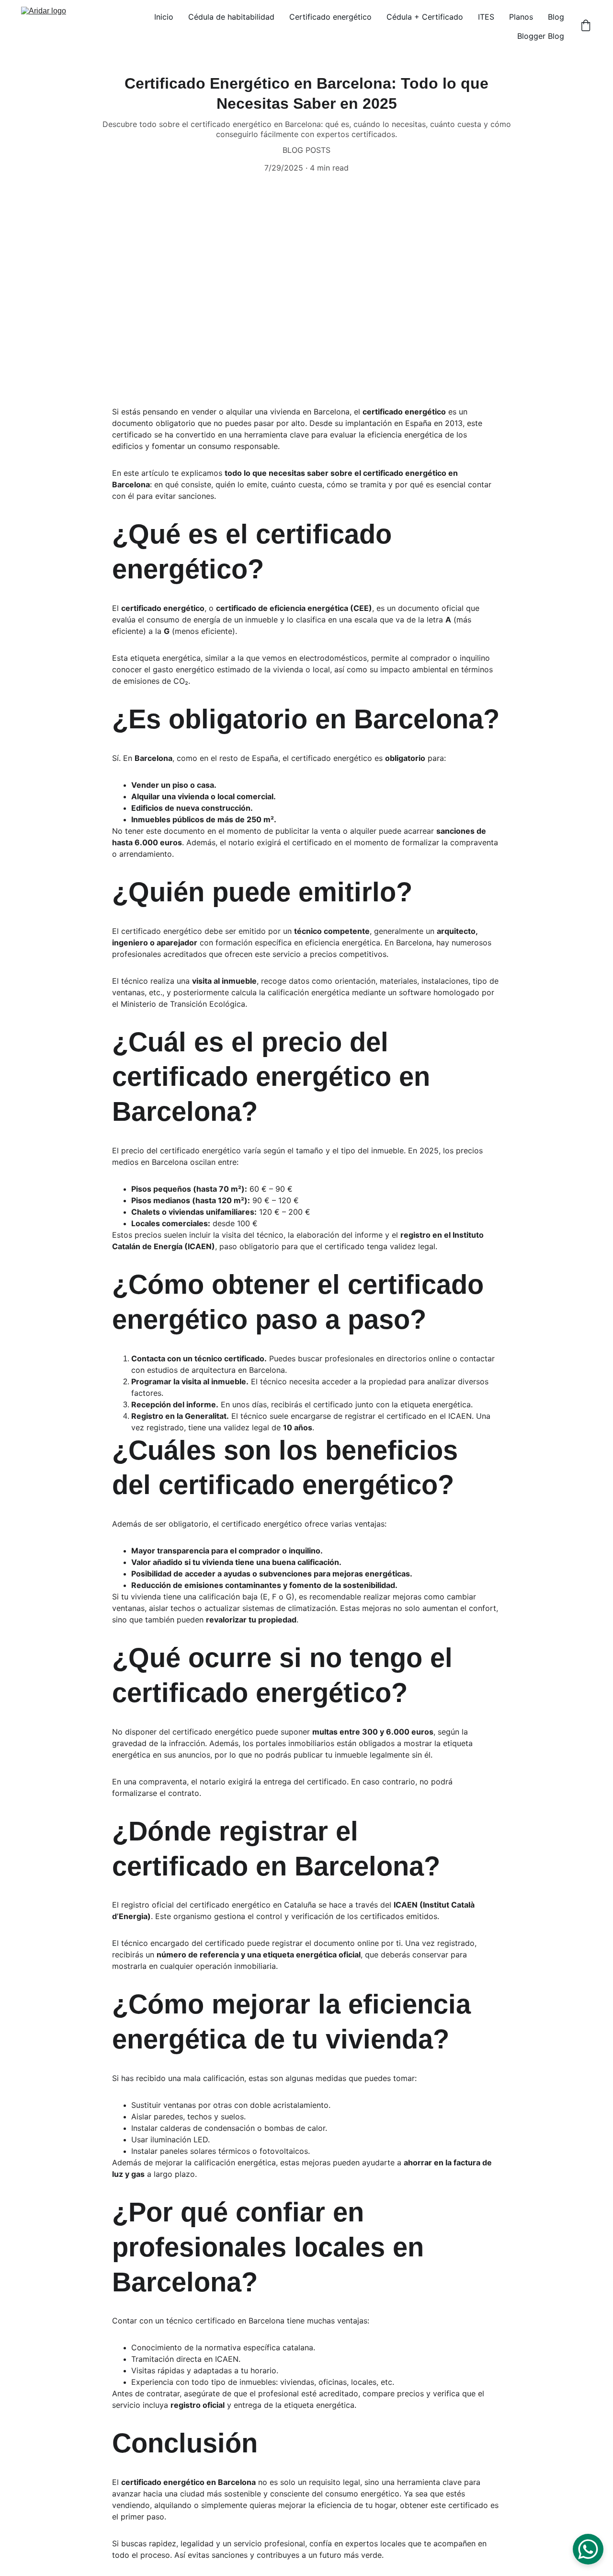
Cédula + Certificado (425, 17)
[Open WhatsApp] (588, 2549)
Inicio (164, 17)
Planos (521, 17)
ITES (486, 17)
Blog (556, 17)
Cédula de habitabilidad (231, 17)
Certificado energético (330, 17)
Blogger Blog (541, 36)
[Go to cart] (586, 26)
